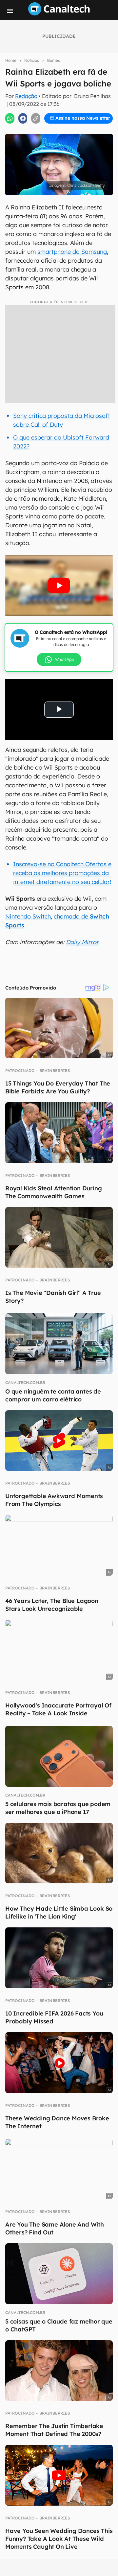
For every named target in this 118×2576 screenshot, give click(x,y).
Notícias (32, 60)
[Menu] (10, 11)
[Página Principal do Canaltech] (59, 13)
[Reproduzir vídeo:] (59, 586)
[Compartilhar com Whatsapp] (10, 118)
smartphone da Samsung (72, 252)
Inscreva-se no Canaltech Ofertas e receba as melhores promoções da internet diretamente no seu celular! (62, 873)
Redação (26, 96)
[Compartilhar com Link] (36, 118)
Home (11, 60)
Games (53, 60)
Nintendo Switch (28, 916)
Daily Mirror (82, 942)
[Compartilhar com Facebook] (23, 118)
